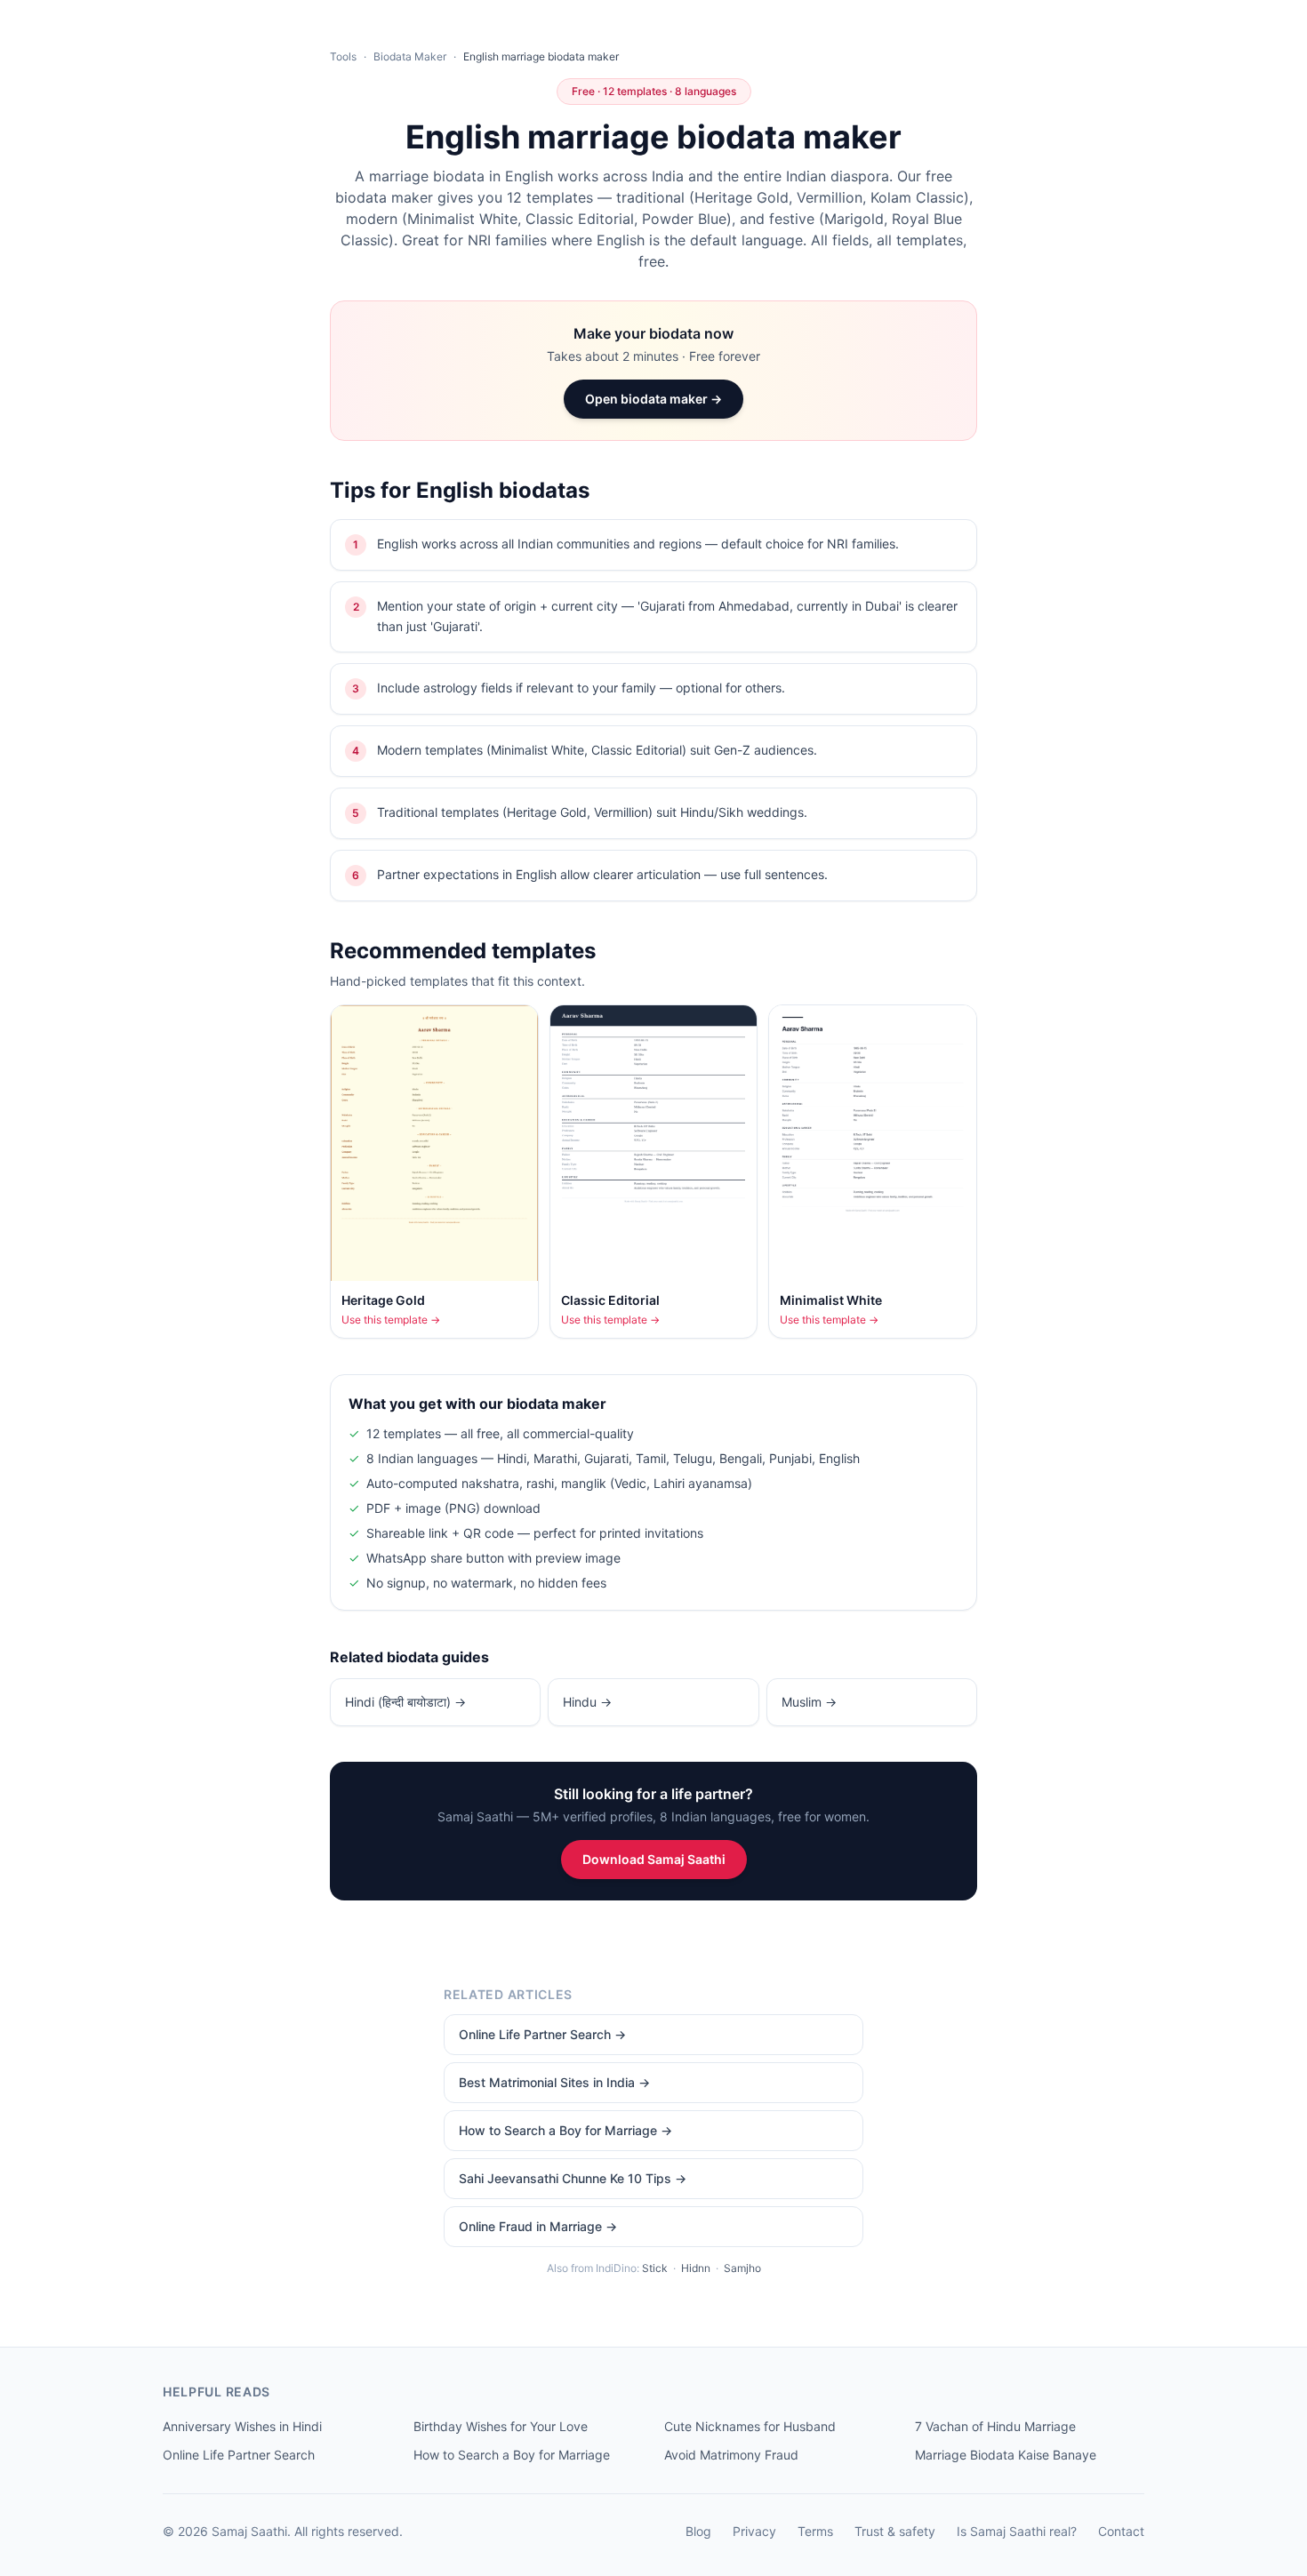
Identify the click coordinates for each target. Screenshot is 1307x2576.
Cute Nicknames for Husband (750, 2426)
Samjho (742, 2268)
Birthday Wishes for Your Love (501, 2426)
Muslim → (809, 1702)
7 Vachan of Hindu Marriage (995, 2426)
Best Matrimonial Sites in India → (554, 2082)
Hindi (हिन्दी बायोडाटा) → (405, 1702)
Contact (1121, 2531)
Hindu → (587, 1702)
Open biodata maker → (653, 399)
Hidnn (696, 2268)
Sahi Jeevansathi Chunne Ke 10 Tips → (573, 2178)
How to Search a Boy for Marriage (512, 2455)
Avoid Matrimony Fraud (731, 2455)
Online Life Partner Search (239, 2455)
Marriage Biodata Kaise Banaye (1006, 2455)
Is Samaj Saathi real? (1017, 2531)
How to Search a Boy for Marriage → (565, 2130)
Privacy (754, 2531)
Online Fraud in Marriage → (538, 2226)
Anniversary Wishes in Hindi (242, 2426)
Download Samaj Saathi (654, 1859)
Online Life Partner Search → (542, 2034)
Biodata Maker (410, 56)
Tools (343, 56)
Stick (655, 2268)
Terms (815, 2531)
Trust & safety (895, 2531)
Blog (698, 2531)
